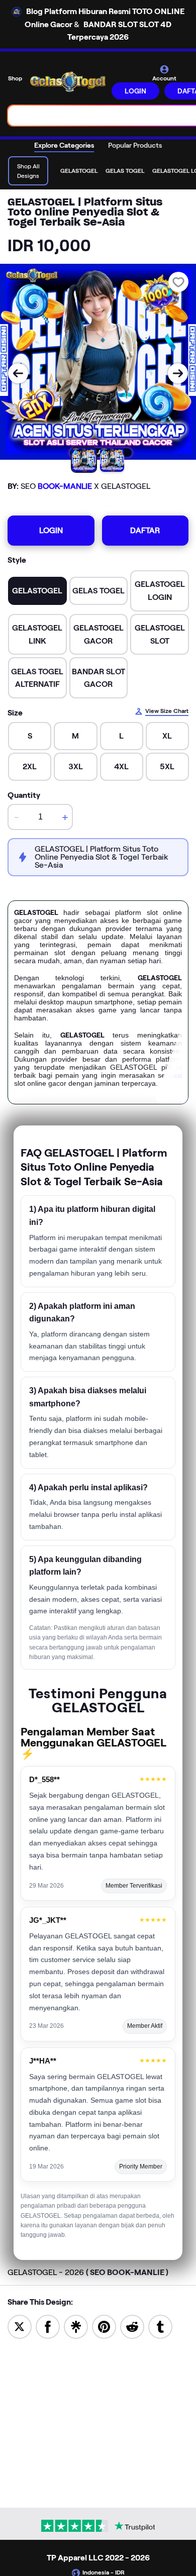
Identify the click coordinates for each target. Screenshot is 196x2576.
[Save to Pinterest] (104, 2326)
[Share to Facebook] (48, 2326)
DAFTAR (145, 530)
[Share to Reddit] (132, 2326)
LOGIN (135, 91)
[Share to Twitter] (20, 2326)
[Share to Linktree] (76, 2326)
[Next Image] (178, 373)
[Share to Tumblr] (160, 2326)
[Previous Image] (18, 373)
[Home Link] (68, 82)
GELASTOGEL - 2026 (88, 2272)
